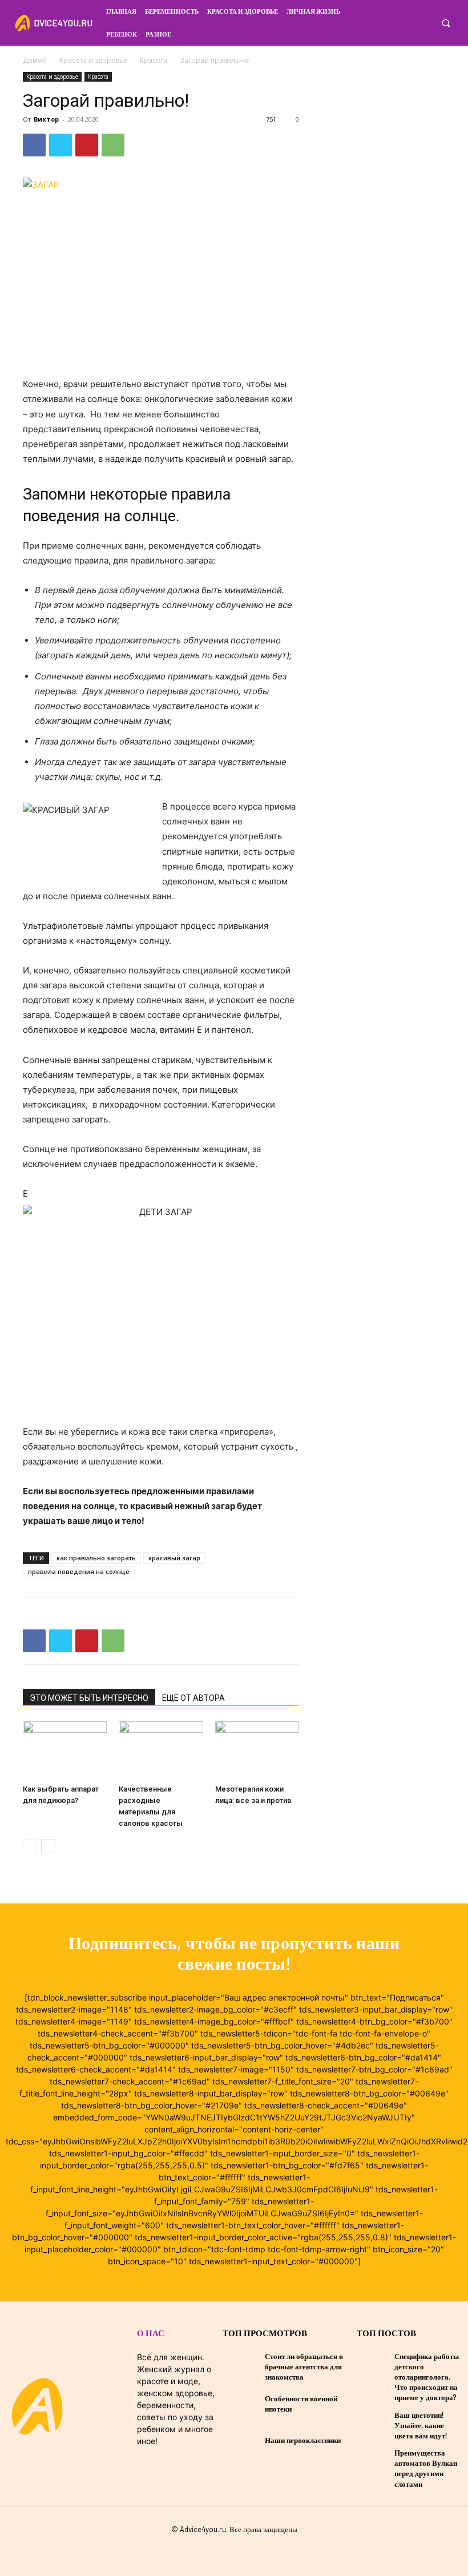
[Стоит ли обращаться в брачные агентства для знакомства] (241, 2366)
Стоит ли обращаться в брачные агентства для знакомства (304, 2366)
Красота (154, 60)
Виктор (46, 119)
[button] (445, 23)
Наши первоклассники (303, 2440)
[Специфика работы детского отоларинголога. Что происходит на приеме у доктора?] (373, 2364)
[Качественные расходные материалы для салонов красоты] (161, 1750)
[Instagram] (425, 22)
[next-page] (48, 1846)
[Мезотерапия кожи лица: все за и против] (257, 1750)
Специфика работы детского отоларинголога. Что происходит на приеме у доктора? (427, 2377)
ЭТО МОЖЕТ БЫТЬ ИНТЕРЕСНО (89, 1698)
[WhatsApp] (113, 145)
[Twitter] (60, 145)
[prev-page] (30, 1846)
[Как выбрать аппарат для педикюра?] (65, 1750)
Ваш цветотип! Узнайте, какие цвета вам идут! (421, 2425)
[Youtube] (252, 2550)
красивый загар (174, 1558)
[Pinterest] (87, 145)
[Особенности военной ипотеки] (241, 2404)
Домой (35, 60)
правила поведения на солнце (79, 1571)
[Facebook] (408, 22)
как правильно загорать (96, 1558)
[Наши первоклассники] (241, 2440)
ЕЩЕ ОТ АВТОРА (193, 1698)
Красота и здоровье (93, 60)
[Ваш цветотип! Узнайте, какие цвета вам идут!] (373, 2422)
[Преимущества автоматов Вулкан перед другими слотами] (373, 2460)
